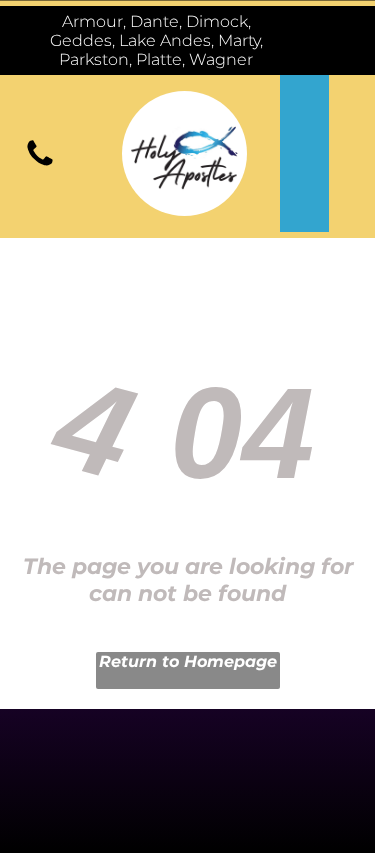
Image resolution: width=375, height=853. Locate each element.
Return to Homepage (188, 661)
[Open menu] (329, 41)
